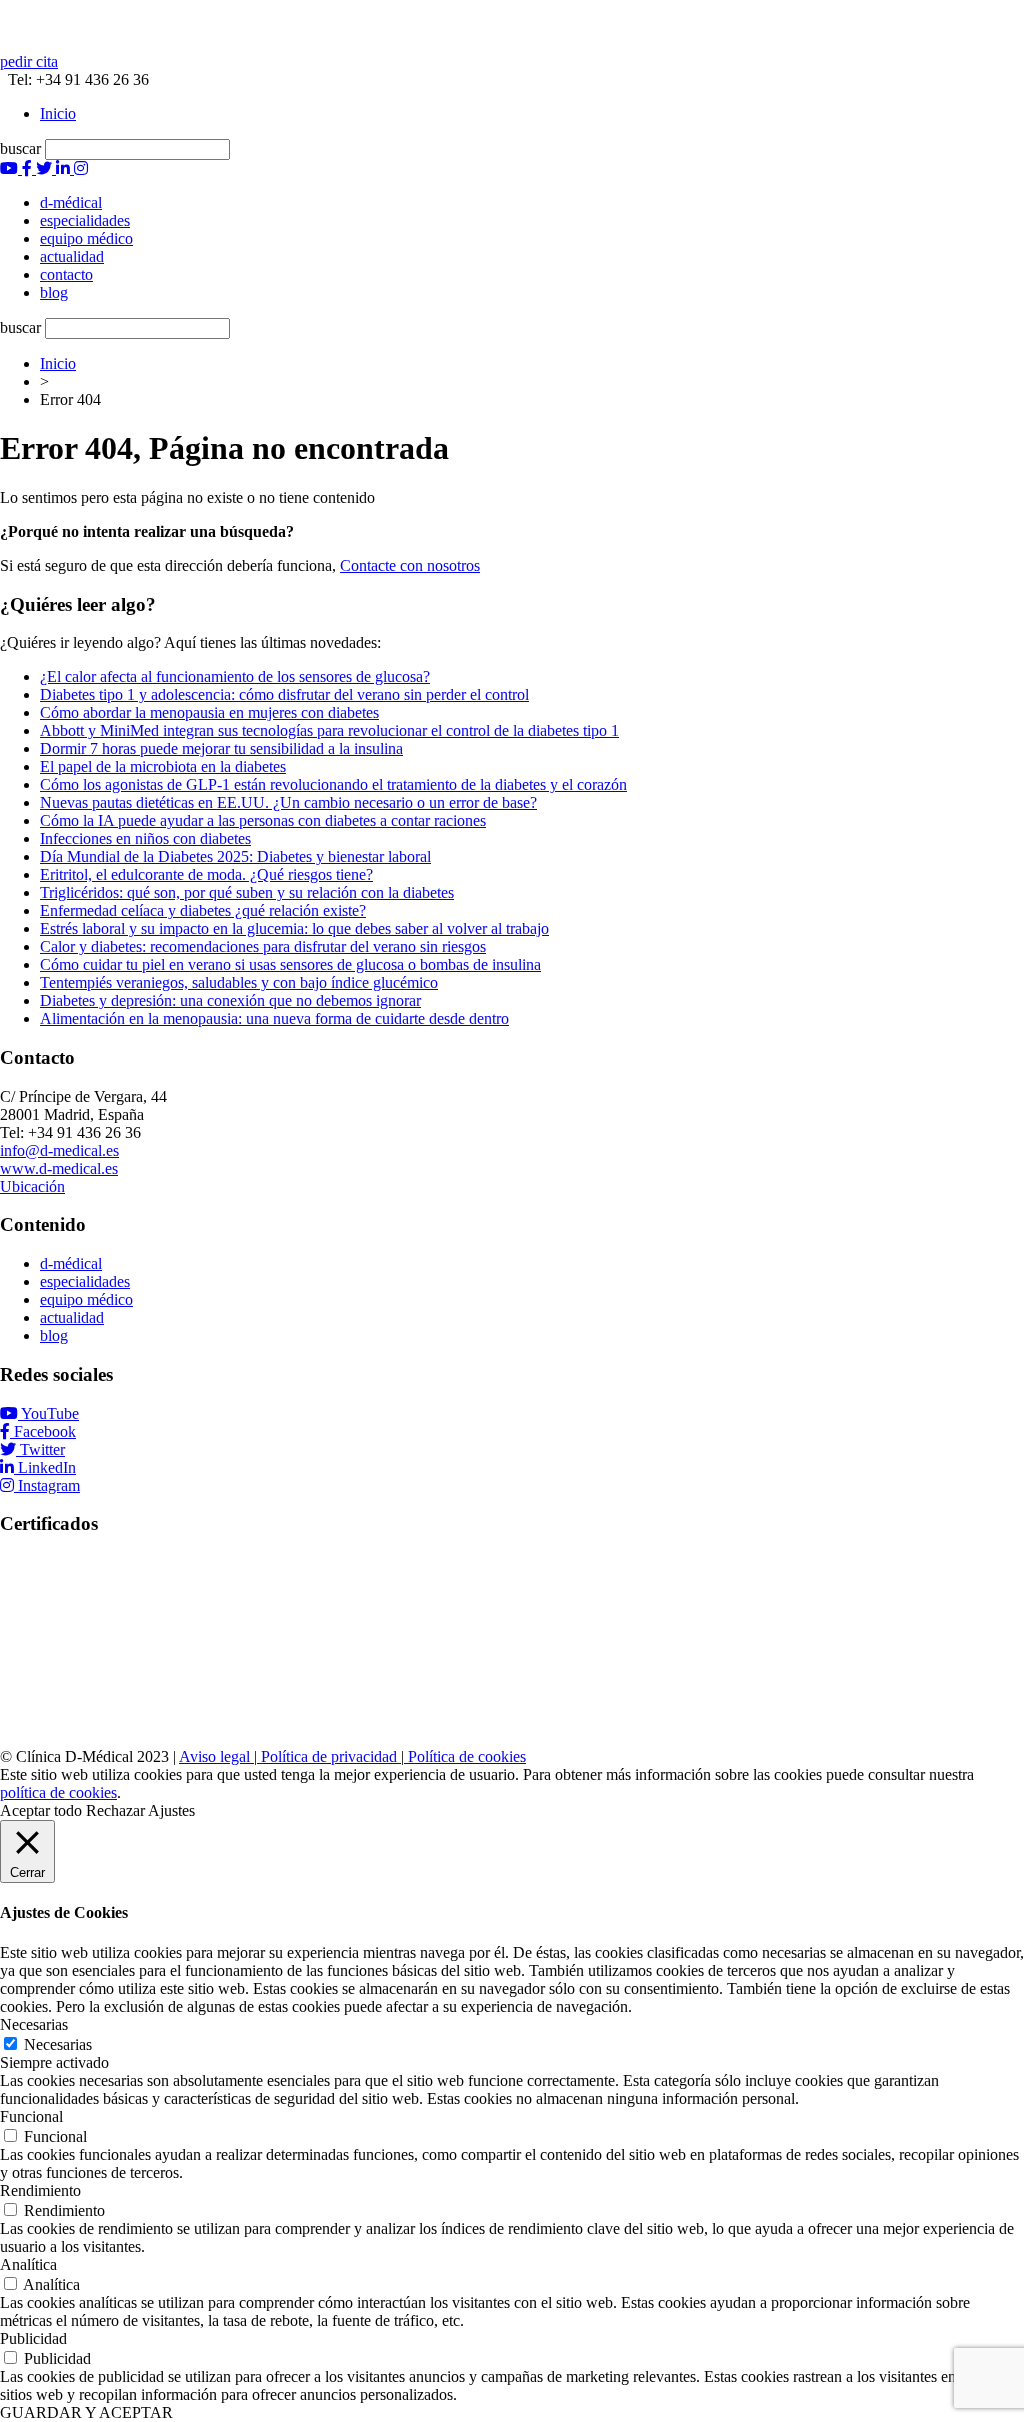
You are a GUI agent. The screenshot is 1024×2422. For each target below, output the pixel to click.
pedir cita (29, 61)
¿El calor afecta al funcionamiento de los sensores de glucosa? (235, 676)
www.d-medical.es (59, 1168)
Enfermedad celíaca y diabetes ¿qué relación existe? (203, 910)
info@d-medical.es (59, 1150)
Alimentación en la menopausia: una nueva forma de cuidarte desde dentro (274, 1018)
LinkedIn (47, 1467)
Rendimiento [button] (40, 2190)
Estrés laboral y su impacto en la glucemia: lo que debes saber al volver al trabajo (294, 928)
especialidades (85, 1281)
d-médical (71, 1263)
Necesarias (58, 2044)
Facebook (45, 1431)
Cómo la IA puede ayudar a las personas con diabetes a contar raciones (263, 820)
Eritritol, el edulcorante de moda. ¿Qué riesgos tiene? (206, 874)
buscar (20, 148)
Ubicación (32, 1186)
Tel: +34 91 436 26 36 (74, 79)
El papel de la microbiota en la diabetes (163, 766)
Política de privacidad (329, 1756)
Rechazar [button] (115, 1810)
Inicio (58, 113)
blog (54, 1335)
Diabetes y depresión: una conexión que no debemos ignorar (230, 1000)
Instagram (49, 1485)
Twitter (42, 1449)
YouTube (50, 1413)
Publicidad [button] (33, 2338)
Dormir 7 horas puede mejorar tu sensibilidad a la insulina (221, 748)
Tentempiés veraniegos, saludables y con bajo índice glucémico (239, 982)
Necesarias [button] (34, 2024)
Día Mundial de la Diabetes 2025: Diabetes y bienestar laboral (235, 856)
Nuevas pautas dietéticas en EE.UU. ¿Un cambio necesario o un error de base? (288, 802)
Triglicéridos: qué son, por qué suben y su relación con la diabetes (247, 892)
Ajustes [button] (171, 1810)
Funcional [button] (31, 2116)
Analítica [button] (28, 2264)
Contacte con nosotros (410, 565)
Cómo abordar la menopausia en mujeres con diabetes (209, 712)
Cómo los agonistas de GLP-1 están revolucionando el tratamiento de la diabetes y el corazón (333, 784)
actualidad (72, 1317)
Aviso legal (216, 1756)
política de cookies (58, 1792)
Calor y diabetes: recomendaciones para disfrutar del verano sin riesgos (263, 946)
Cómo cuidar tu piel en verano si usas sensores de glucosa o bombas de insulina (290, 964)
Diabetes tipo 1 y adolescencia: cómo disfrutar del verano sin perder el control (284, 694)
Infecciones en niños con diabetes (145, 838)
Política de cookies (465, 1756)
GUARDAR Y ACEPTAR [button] (86, 2412)
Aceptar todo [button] (41, 1810)
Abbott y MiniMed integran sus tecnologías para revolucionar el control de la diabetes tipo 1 (329, 730)
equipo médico (86, 1299)
